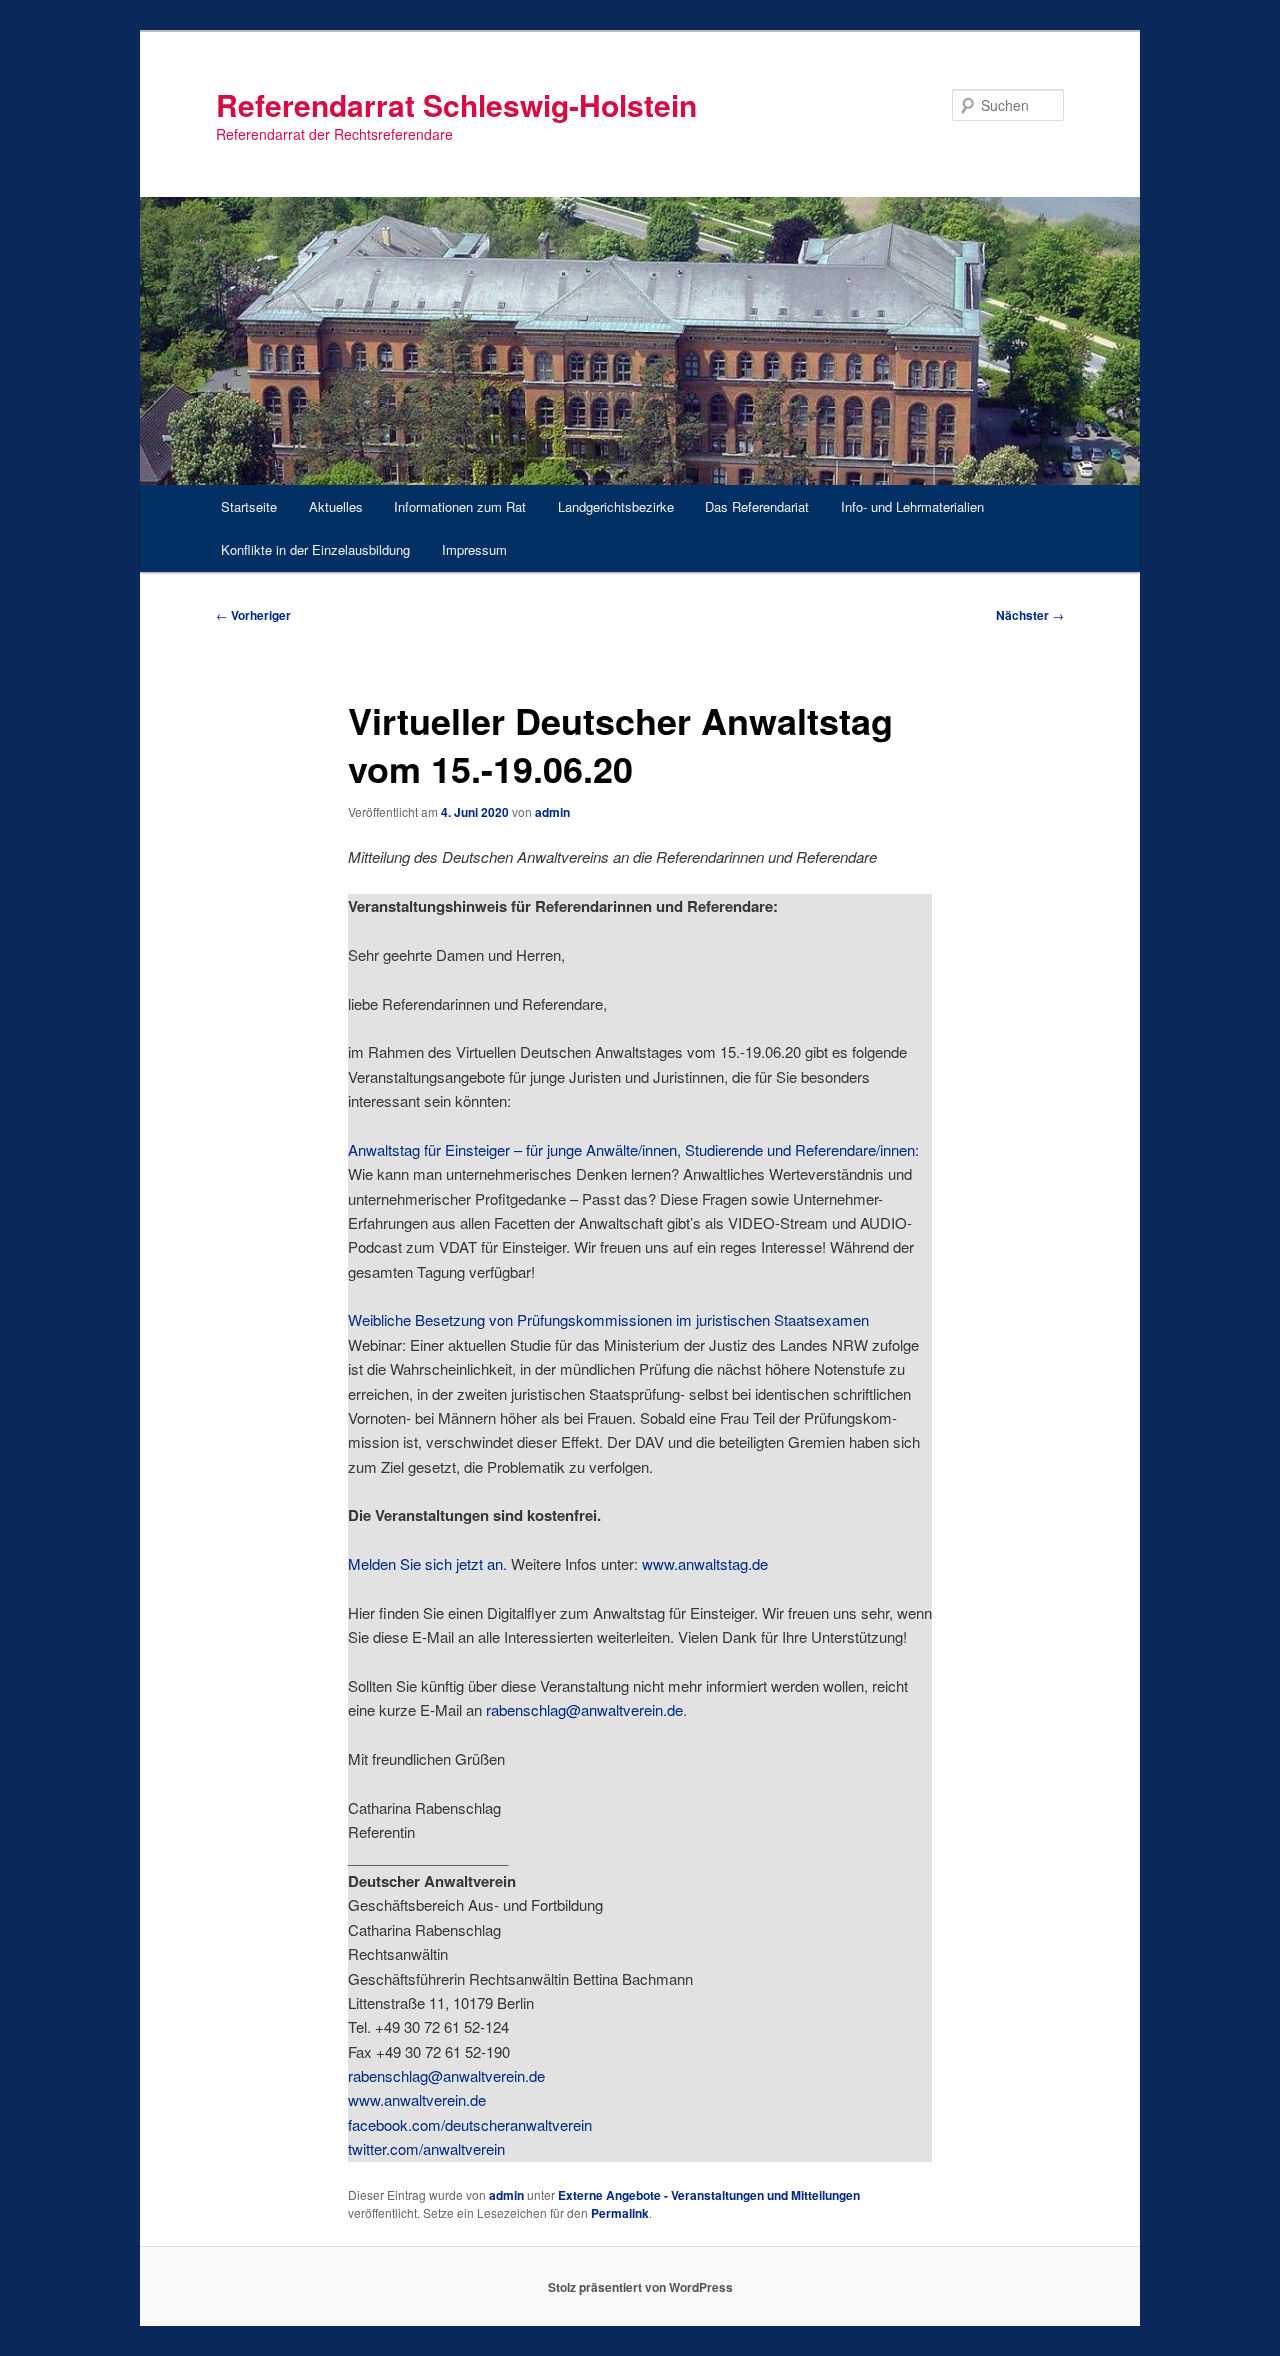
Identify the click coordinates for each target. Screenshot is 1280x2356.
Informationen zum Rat (460, 506)
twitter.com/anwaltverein (426, 2148)
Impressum (474, 549)
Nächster (1030, 615)
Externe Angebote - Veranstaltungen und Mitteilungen (709, 2195)
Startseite (249, 506)
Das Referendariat (757, 506)
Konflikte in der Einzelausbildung (315, 549)
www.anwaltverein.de (417, 2099)
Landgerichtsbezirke (616, 506)
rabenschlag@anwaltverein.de (584, 1709)
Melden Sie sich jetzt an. (427, 1563)
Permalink (620, 2213)
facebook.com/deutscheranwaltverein (470, 2124)
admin (552, 812)
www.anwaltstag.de (705, 1563)
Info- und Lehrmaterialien (912, 506)
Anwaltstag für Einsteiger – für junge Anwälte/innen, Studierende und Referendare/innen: (633, 1149)
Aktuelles (336, 506)
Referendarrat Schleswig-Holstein (456, 104)
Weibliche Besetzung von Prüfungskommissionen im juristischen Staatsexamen (608, 1319)
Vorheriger (253, 615)
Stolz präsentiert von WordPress (640, 2287)
